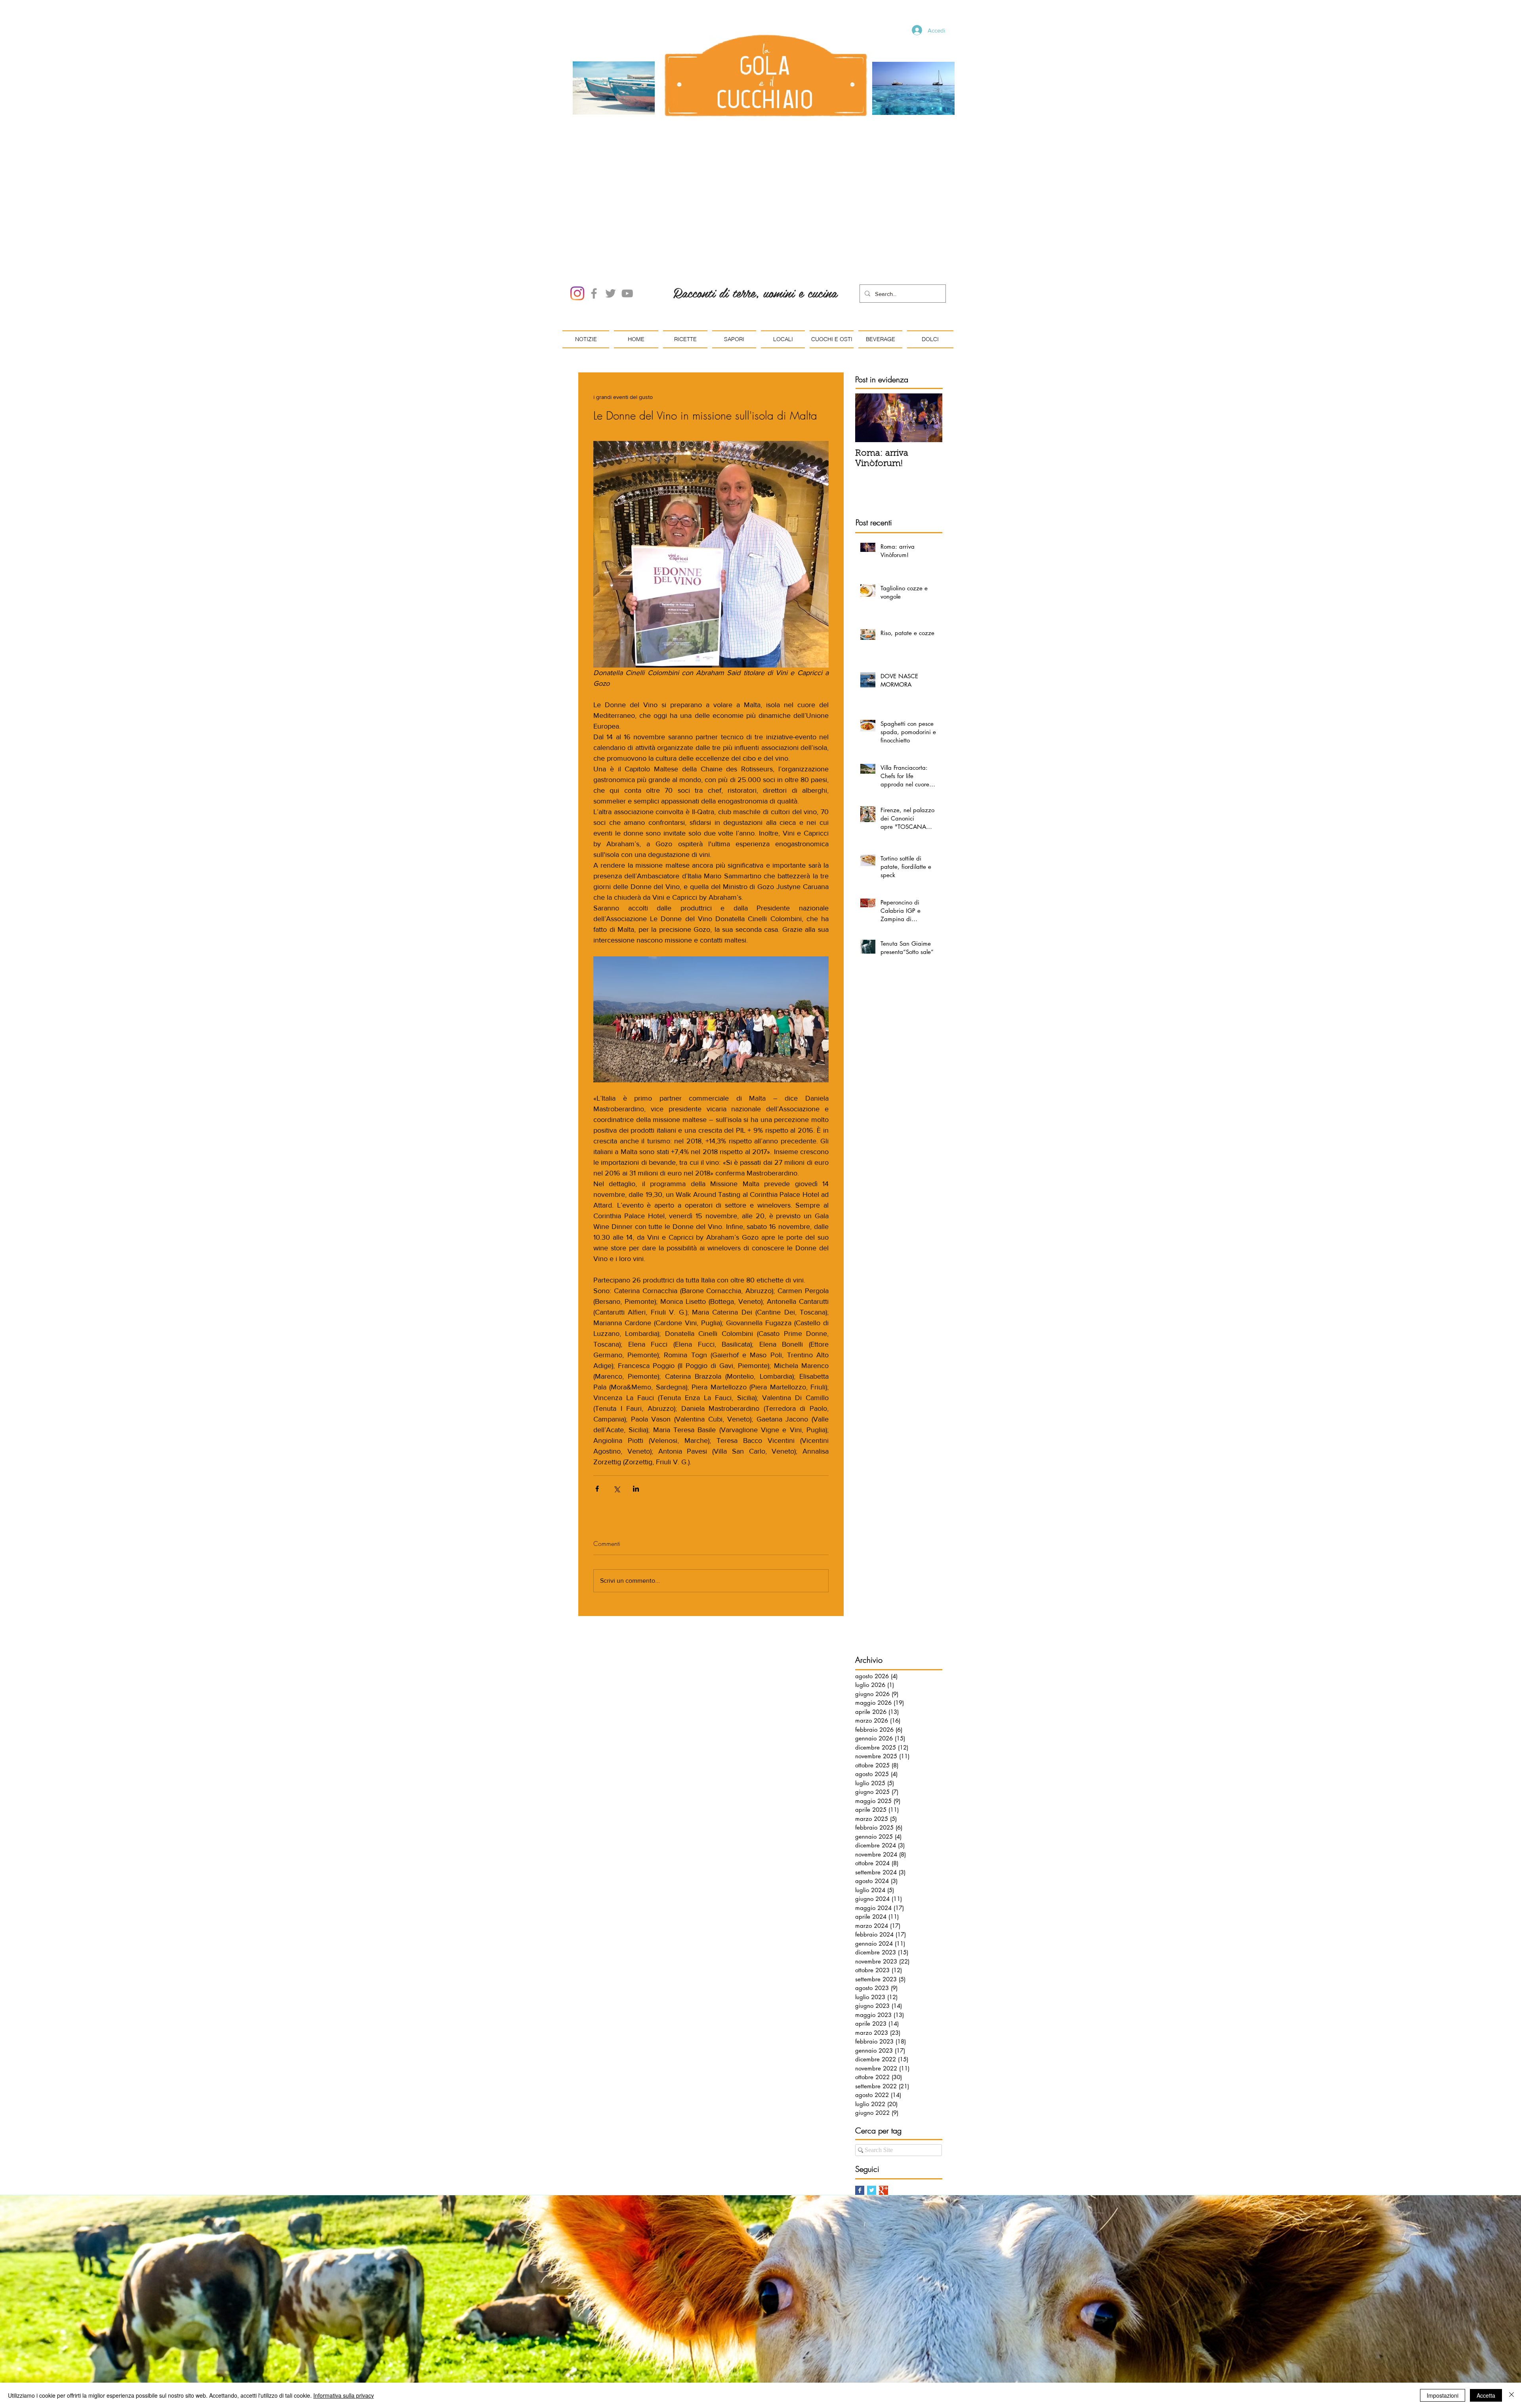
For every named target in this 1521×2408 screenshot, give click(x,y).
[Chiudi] (1511, 2395)
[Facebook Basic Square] (860, 2100)
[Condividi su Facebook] (597, 1399)
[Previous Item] (868, 328)
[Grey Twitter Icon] (611, 203)
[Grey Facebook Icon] (594, 203)
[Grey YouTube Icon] (627, 203)
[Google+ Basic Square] (883, 2100)
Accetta (1486, 2395)
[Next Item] (930, 328)
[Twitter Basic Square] (872, 2100)
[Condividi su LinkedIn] (636, 1399)
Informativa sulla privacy (344, 2395)
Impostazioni (1443, 2395)
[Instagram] (577, 203)
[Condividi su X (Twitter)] (617, 1399)
